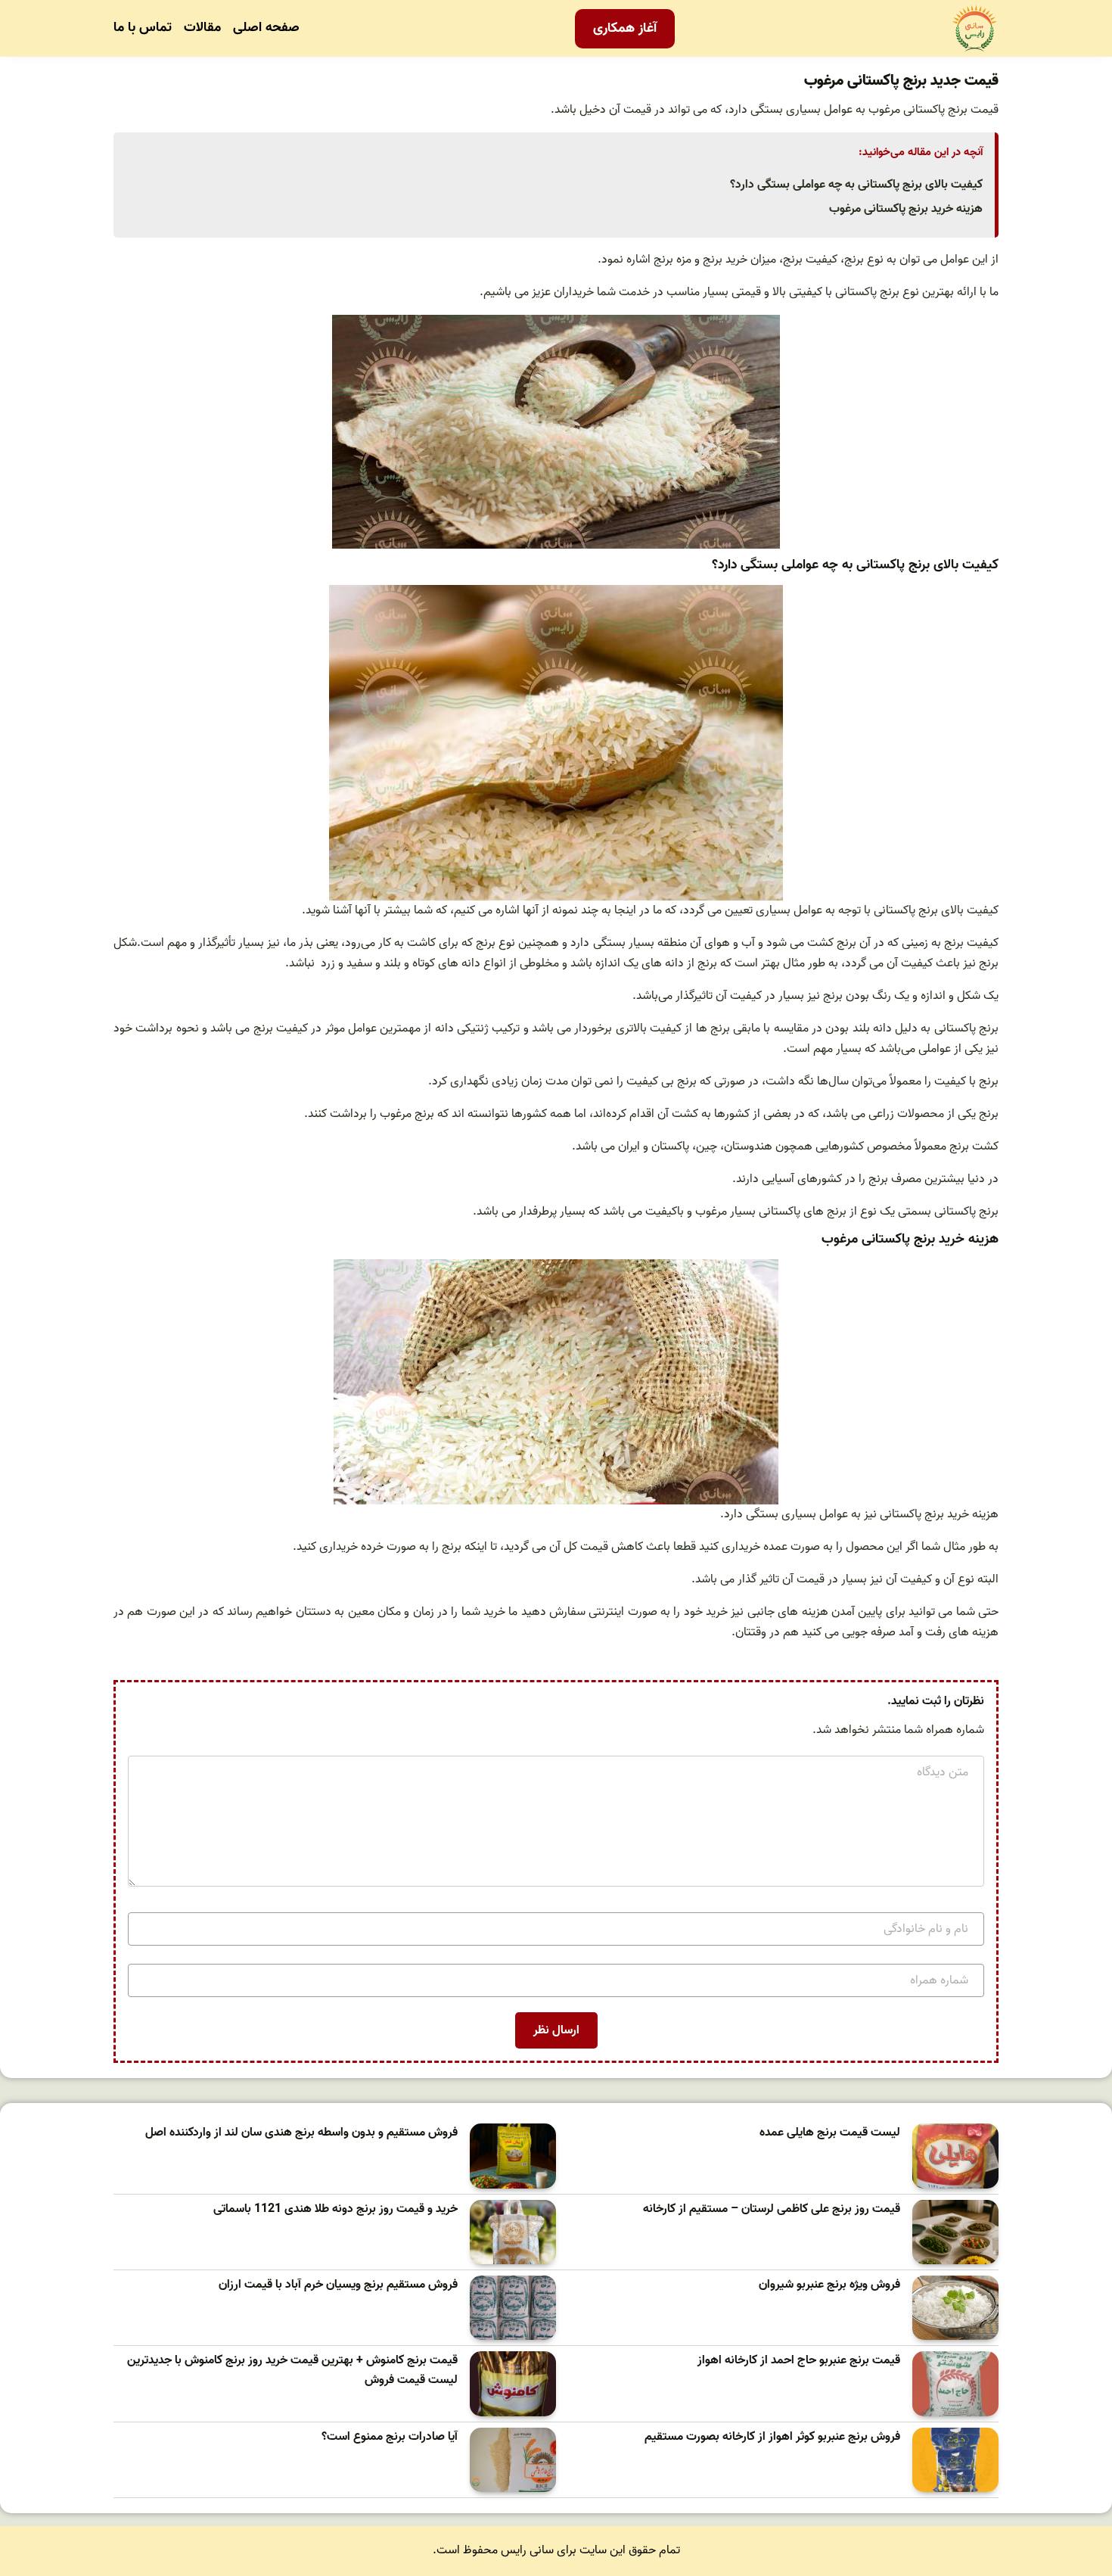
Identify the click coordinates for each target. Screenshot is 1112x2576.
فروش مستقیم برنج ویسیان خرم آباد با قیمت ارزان (338, 2285)
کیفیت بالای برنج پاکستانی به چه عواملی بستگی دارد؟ (856, 185)
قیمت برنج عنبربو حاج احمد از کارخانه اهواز (799, 2361)
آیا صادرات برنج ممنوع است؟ (390, 2437)
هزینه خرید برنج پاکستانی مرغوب (906, 209)
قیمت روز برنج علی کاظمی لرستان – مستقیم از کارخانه (772, 2209)
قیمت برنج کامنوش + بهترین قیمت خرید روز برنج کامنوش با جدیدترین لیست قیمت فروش (292, 2371)
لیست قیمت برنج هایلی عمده (830, 2133)
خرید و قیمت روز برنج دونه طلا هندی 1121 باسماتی (335, 2209)
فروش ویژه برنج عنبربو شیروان (829, 2285)
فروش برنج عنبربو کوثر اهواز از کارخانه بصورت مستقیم (772, 2437)
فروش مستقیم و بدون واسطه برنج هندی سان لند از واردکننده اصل (301, 2133)
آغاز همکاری (625, 28)
